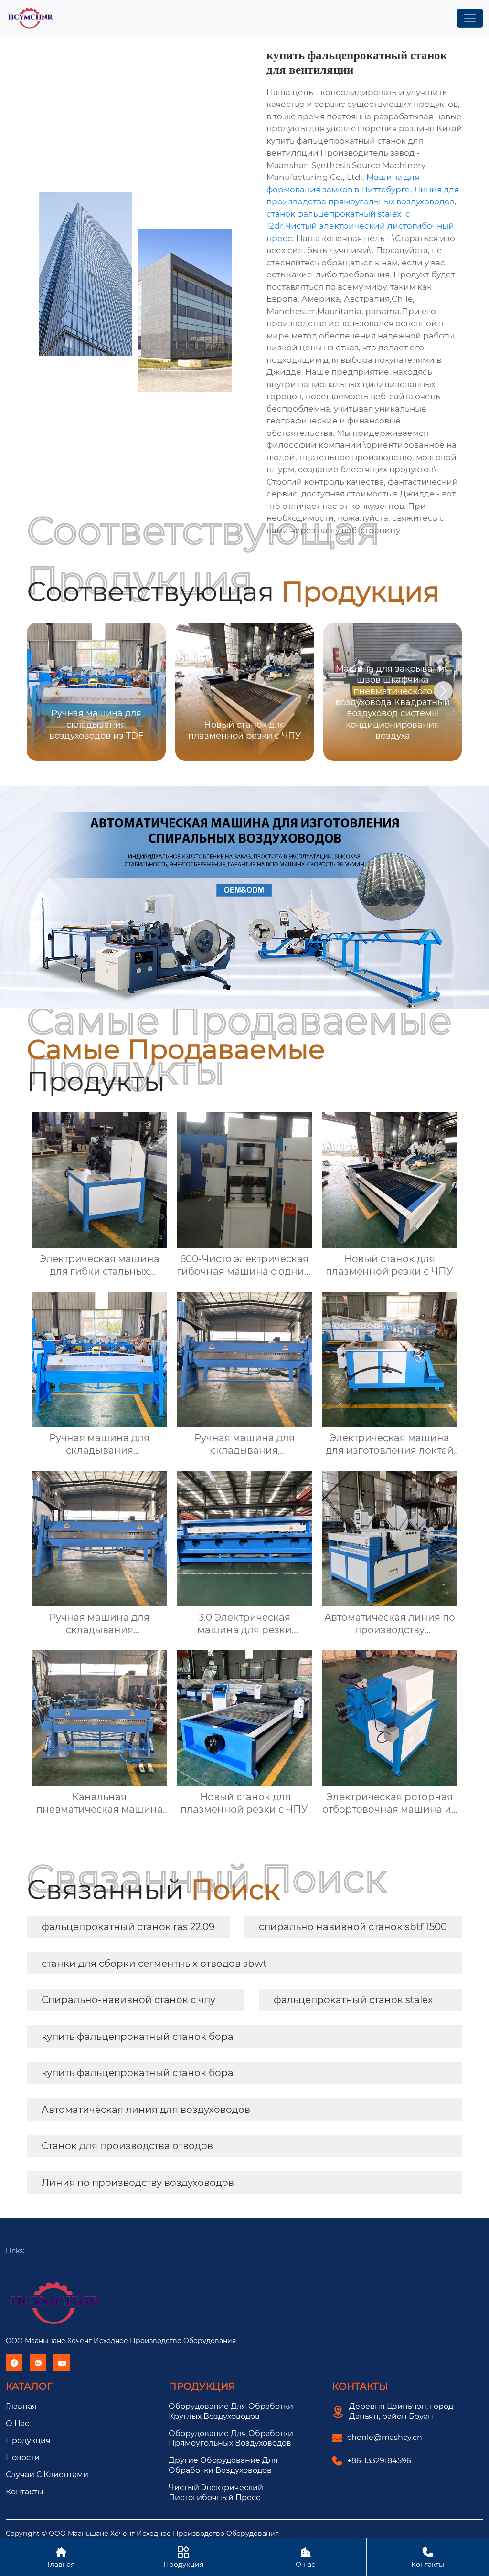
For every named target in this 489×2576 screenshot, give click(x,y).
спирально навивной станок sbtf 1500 (353, 1927)
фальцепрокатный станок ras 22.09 (128, 1927)
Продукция (28, 2441)
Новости (23, 2457)
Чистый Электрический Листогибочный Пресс (216, 2492)
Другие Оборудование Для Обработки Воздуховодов (223, 2465)
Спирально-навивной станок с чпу (128, 2000)
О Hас (17, 2423)
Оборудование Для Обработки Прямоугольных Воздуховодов (231, 2439)
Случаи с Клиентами (47, 2475)
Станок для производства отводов (127, 2146)
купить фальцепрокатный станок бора (138, 2037)
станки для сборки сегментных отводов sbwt (154, 1964)
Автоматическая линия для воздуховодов (146, 2110)
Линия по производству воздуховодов (138, 2183)
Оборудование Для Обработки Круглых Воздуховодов (231, 2411)
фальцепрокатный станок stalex (353, 2000)
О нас (305, 2557)
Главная (21, 2406)
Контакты (25, 2492)
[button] (443, 691)
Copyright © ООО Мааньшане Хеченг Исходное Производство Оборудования (142, 2534)
